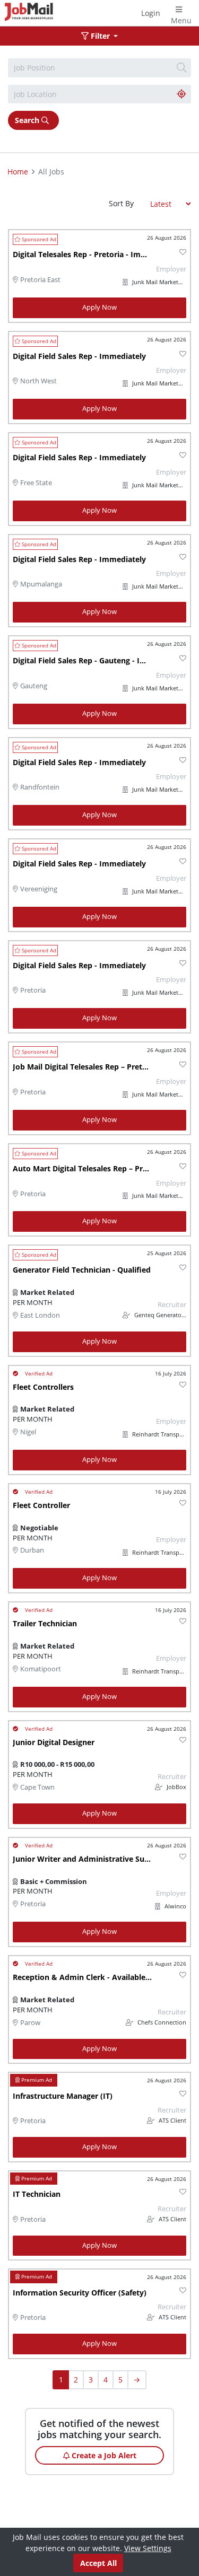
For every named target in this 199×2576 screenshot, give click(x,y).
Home (18, 172)
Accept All (98, 2563)
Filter (100, 36)
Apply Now (99, 307)
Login (151, 13)
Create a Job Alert (103, 2455)
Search (28, 120)
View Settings (148, 2548)
